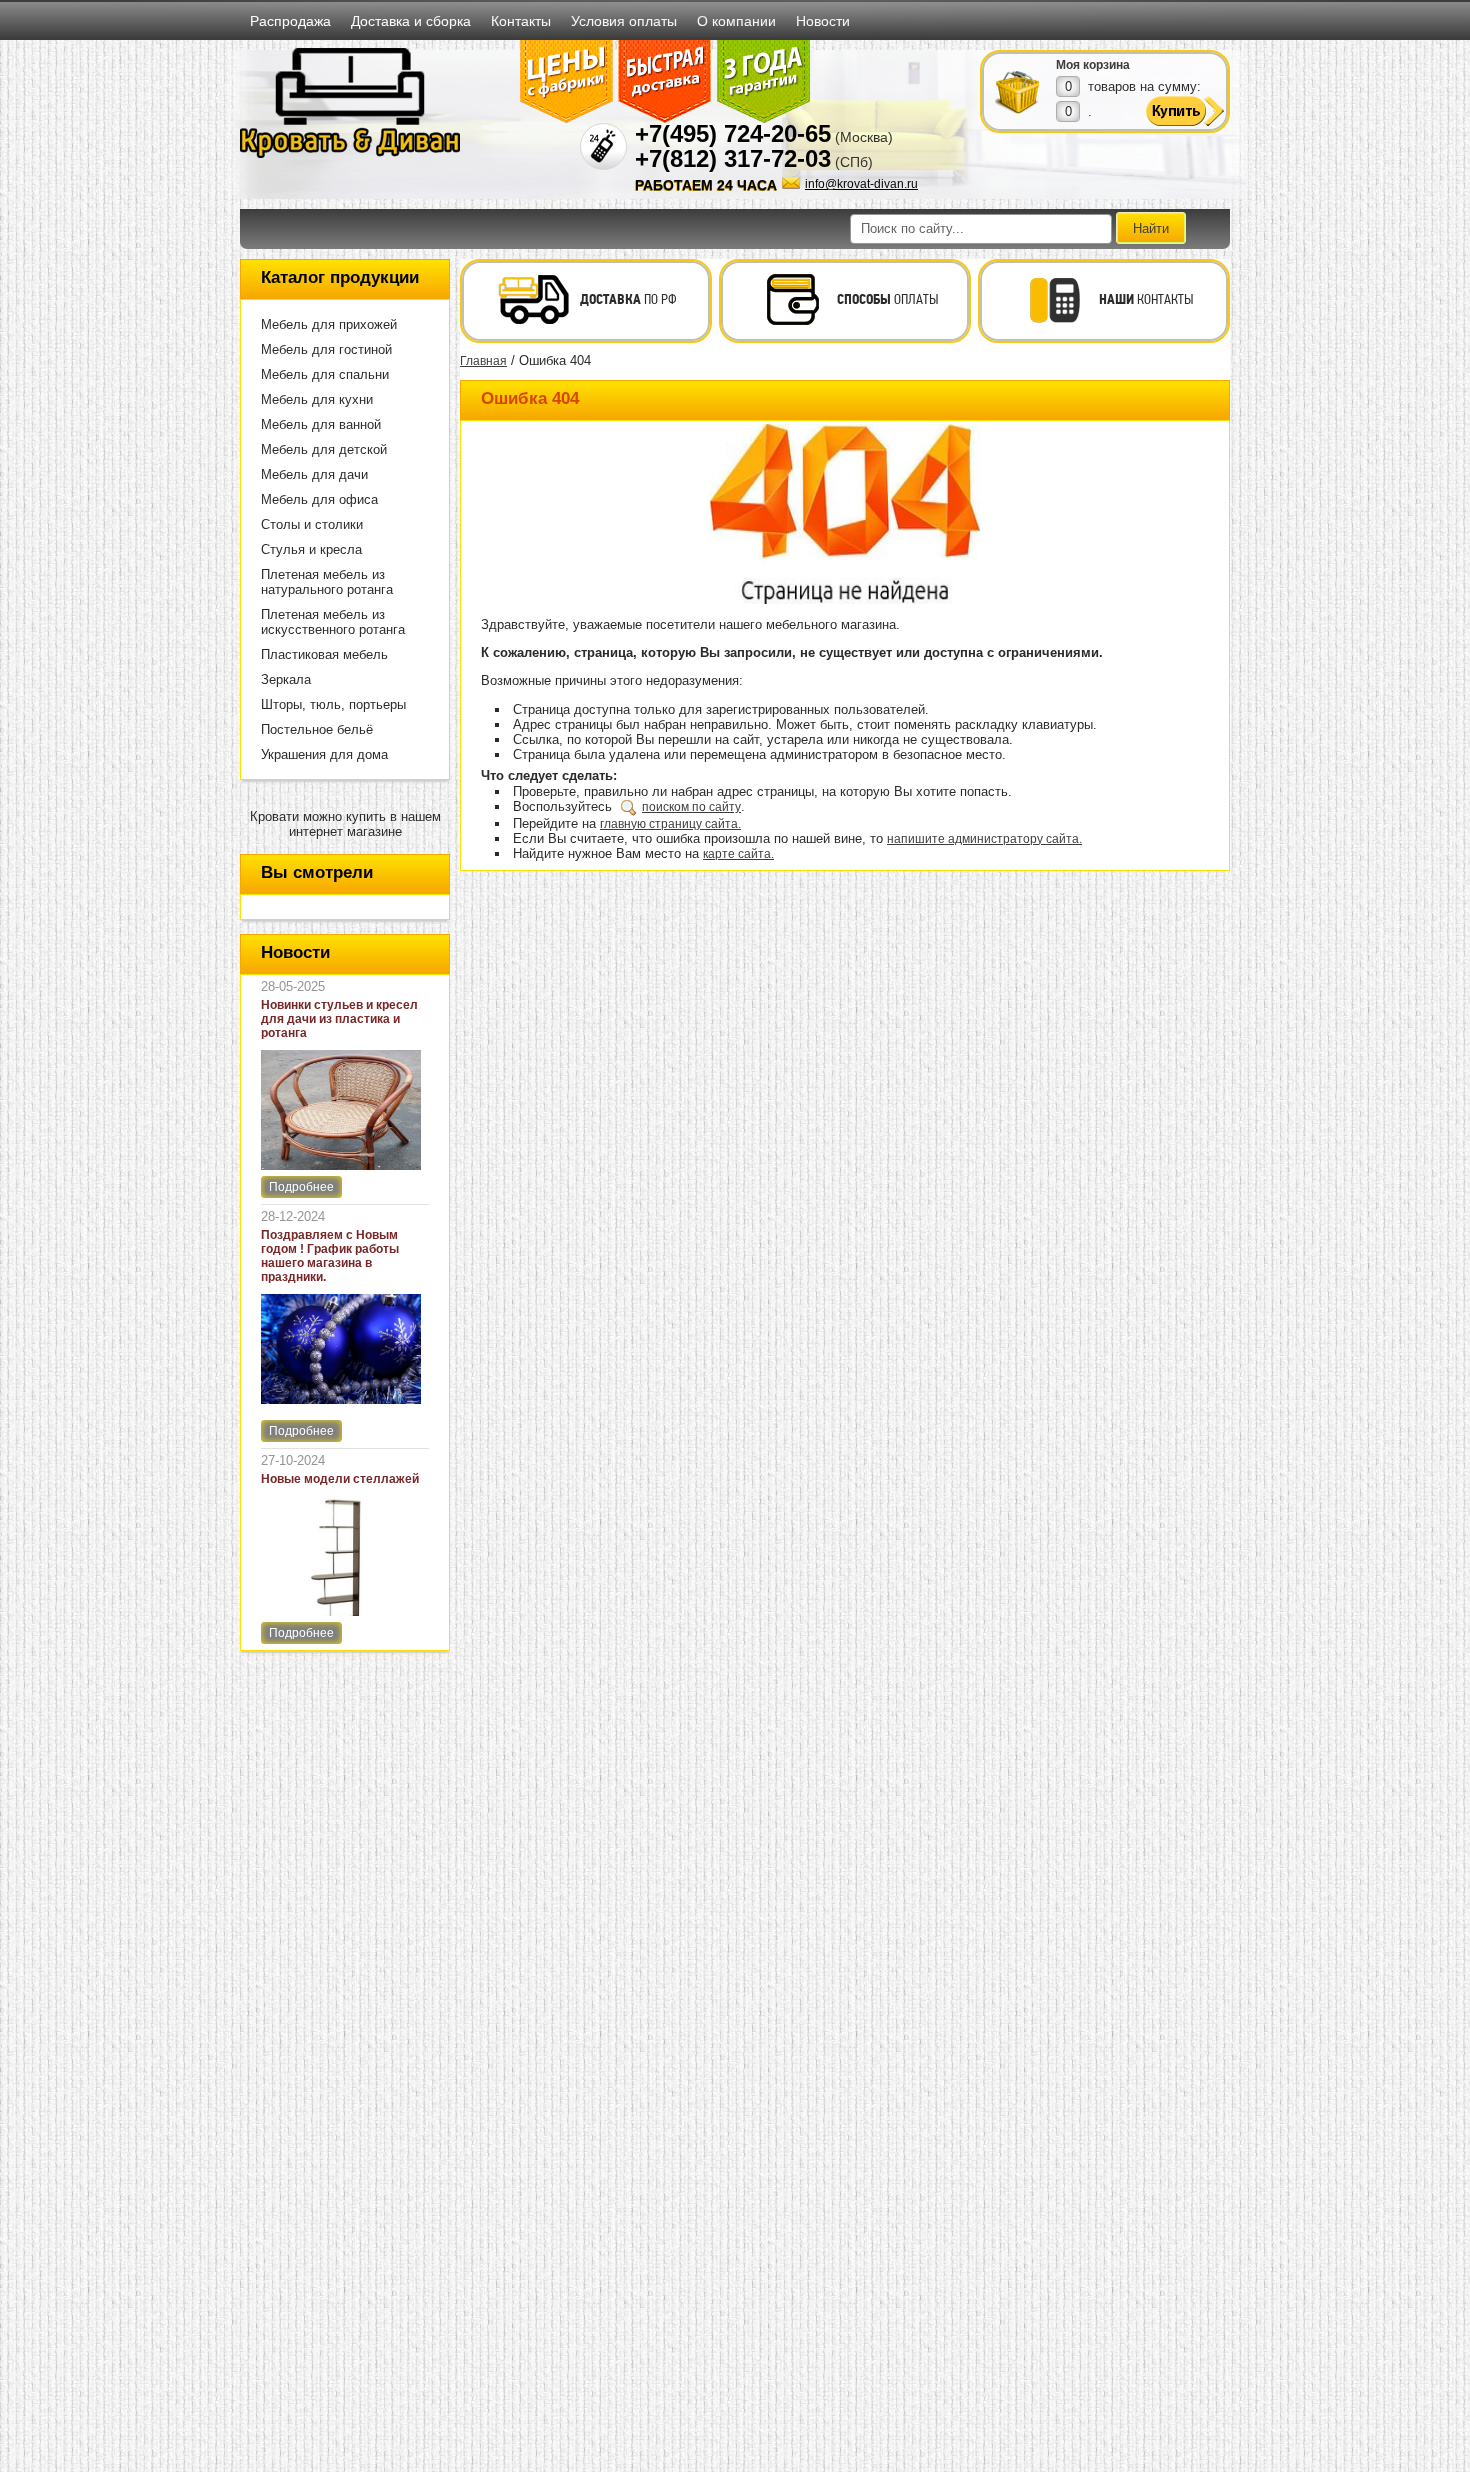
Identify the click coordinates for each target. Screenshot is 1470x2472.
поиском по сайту (691, 807)
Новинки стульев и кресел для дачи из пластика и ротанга (339, 1019)
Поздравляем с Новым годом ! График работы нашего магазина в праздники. (330, 1256)
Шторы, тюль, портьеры (333, 704)
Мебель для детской (324, 449)
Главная (483, 361)
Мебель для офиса (319, 499)
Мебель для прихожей (329, 324)
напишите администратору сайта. (984, 839)
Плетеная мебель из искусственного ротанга (333, 622)
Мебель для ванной (321, 424)
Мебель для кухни (317, 399)
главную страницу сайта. (670, 824)
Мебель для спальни (325, 374)
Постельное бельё (317, 729)
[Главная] (350, 154)
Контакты (521, 21)
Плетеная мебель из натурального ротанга (327, 582)
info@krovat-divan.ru (861, 184)
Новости (823, 21)
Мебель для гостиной (326, 349)
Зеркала (286, 679)
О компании (736, 21)
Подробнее (301, 1187)
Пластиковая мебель (324, 654)
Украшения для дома (324, 754)
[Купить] (1018, 91)
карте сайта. (738, 854)
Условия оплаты (624, 21)
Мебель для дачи (314, 474)
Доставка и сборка (411, 21)
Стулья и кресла (311, 549)
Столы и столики (312, 524)
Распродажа (290, 21)
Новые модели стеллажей (340, 1479)
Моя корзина (1093, 65)
